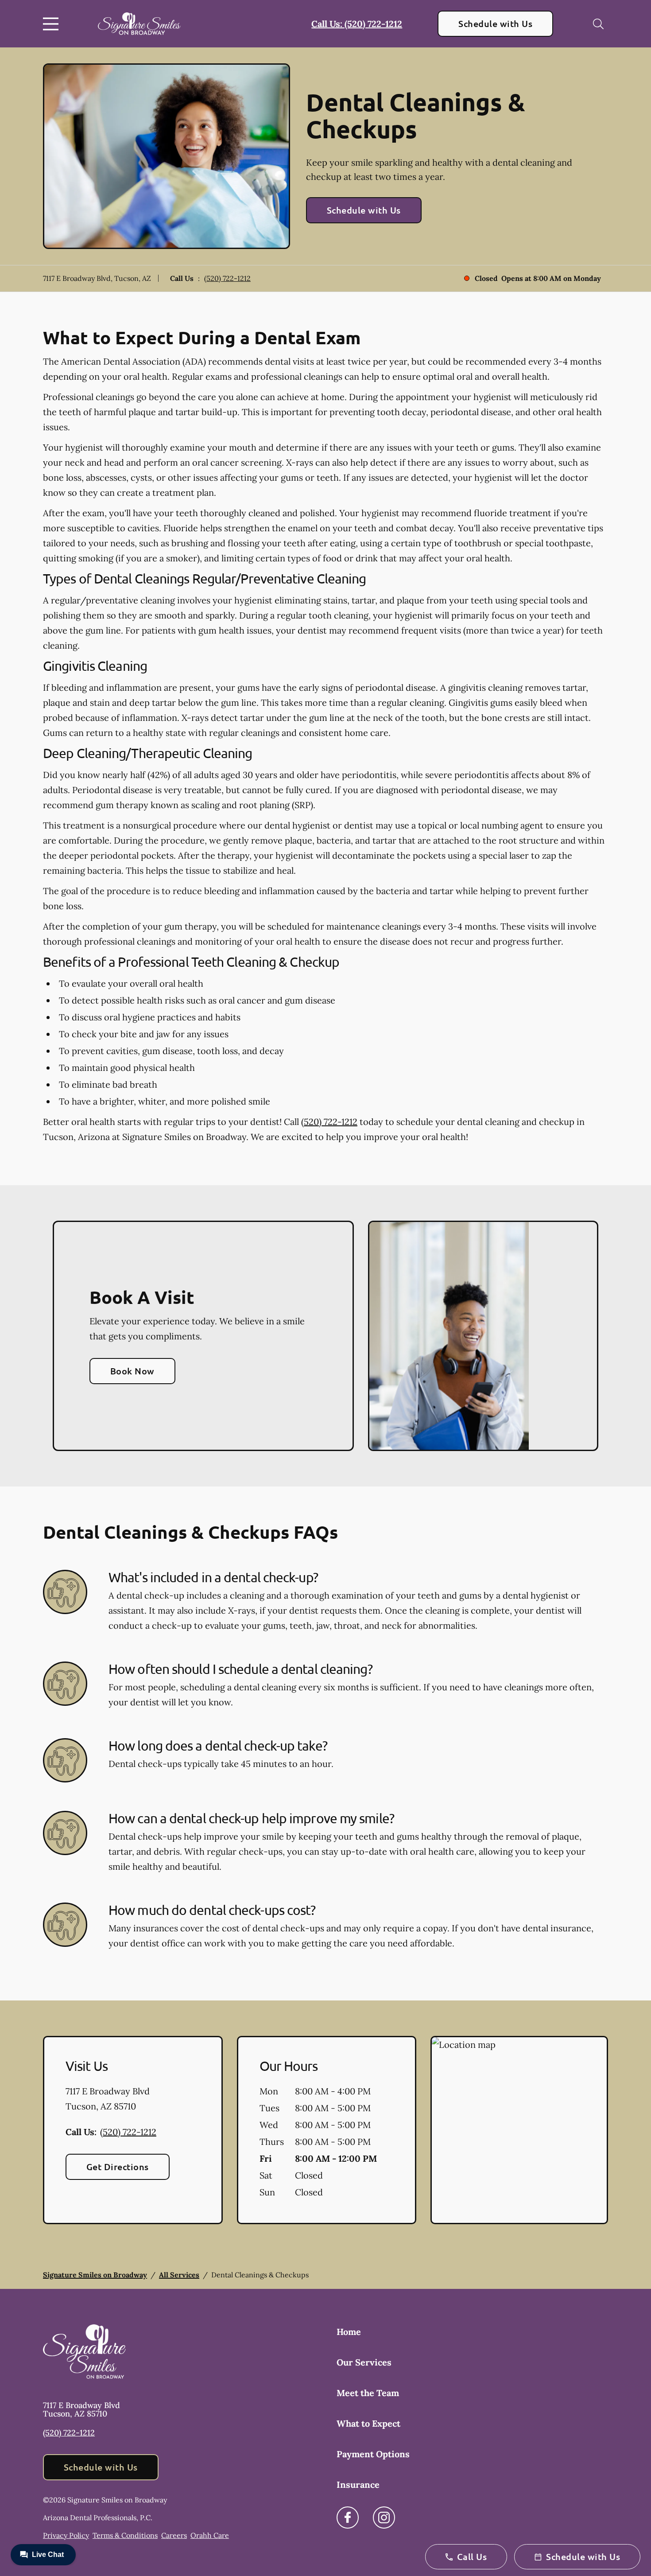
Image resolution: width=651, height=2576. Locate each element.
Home (349, 2332)
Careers (174, 2535)
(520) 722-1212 (227, 278)
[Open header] (53, 24)
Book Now (132, 1371)
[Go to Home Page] (139, 24)
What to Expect (368, 2423)
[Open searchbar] (598, 24)
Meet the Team (368, 2393)
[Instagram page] (384, 2518)
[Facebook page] (348, 2518)
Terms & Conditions (125, 2535)
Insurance (358, 2485)
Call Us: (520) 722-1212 (357, 24)
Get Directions (118, 2167)
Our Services (364, 2362)
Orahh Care (210, 2535)
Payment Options (373, 2454)
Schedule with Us (495, 23)
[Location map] (519, 2130)
